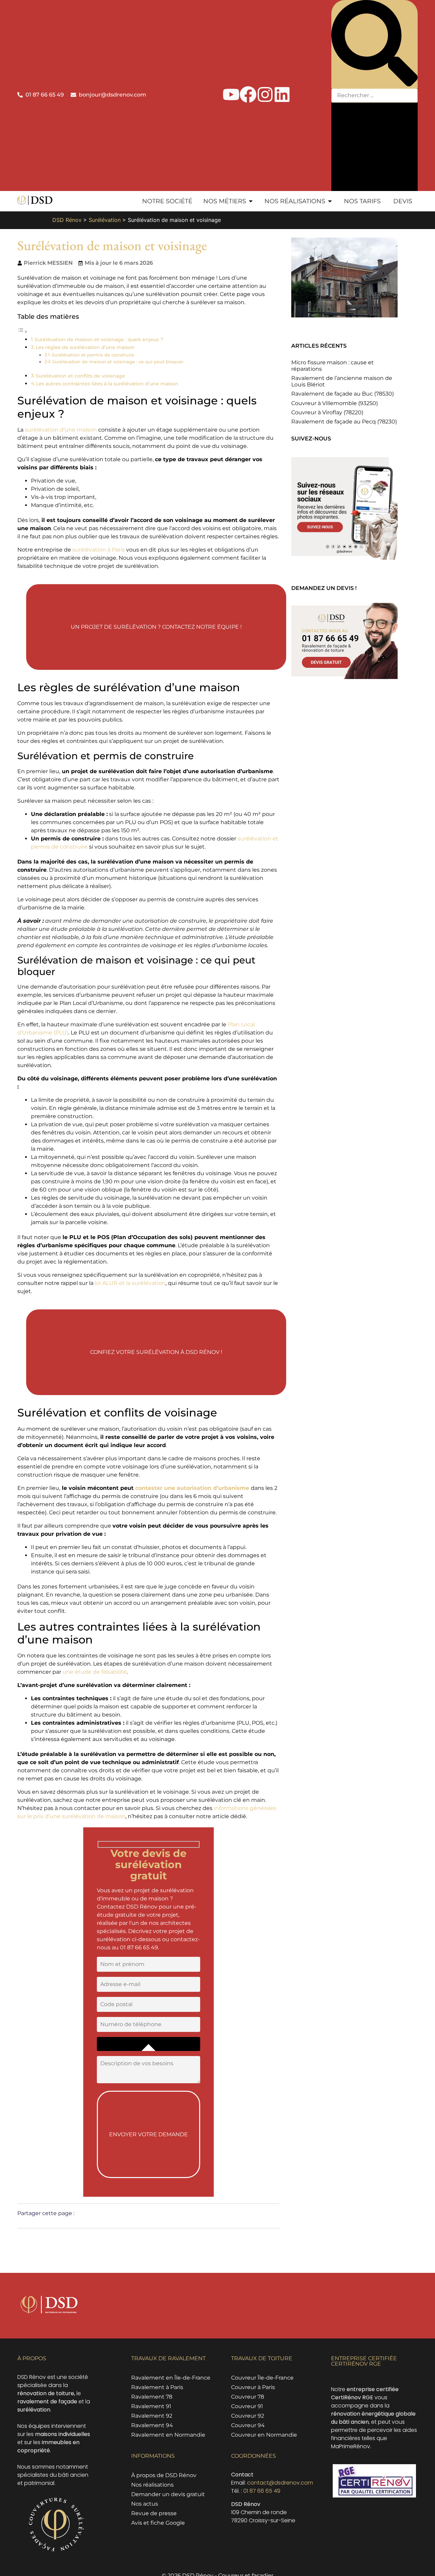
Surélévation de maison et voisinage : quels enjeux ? (99, 340)
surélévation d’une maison (61, 430)
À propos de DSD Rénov (164, 2475)
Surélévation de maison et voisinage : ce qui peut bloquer (118, 362)
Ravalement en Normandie (168, 2435)
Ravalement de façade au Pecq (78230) (344, 422)
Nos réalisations (152, 2485)
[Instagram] (265, 94)
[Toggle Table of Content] (22, 332)
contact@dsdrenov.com (280, 2483)
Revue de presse (154, 2513)
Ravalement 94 (152, 2425)
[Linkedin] (282, 94)
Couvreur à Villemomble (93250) (335, 403)
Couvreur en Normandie (264, 2435)
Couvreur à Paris (253, 2387)
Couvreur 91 (247, 2406)
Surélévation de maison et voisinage (112, 245)
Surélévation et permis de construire (93, 355)
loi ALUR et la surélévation (130, 1283)
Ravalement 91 (151, 2406)
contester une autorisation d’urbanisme (192, 1488)
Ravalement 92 (152, 2416)
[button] (375, 44)
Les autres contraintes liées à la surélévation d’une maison (107, 384)
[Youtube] (231, 94)
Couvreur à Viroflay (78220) (327, 412)
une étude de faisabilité (95, 1672)
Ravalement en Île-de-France (171, 2378)
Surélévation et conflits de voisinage (80, 376)
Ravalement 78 (152, 2397)
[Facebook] (248, 94)
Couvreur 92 (248, 2416)
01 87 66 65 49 (262, 2491)
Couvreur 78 (248, 2397)
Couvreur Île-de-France (262, 2378)
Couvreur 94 (248, 2425)
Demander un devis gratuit (168, 2494)
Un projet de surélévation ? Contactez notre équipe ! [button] (156, 627)
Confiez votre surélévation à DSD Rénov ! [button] (156, 1352)
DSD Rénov (67, 220)
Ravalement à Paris (157, 2387)
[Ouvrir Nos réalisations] (330, 201)
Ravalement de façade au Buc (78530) (343, 394)
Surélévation (105, 220)
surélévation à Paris (99, 550)
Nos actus (145, 2504)
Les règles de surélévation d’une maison (85, 347)
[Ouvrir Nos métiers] (251, 201)
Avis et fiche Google (158, 2523)
